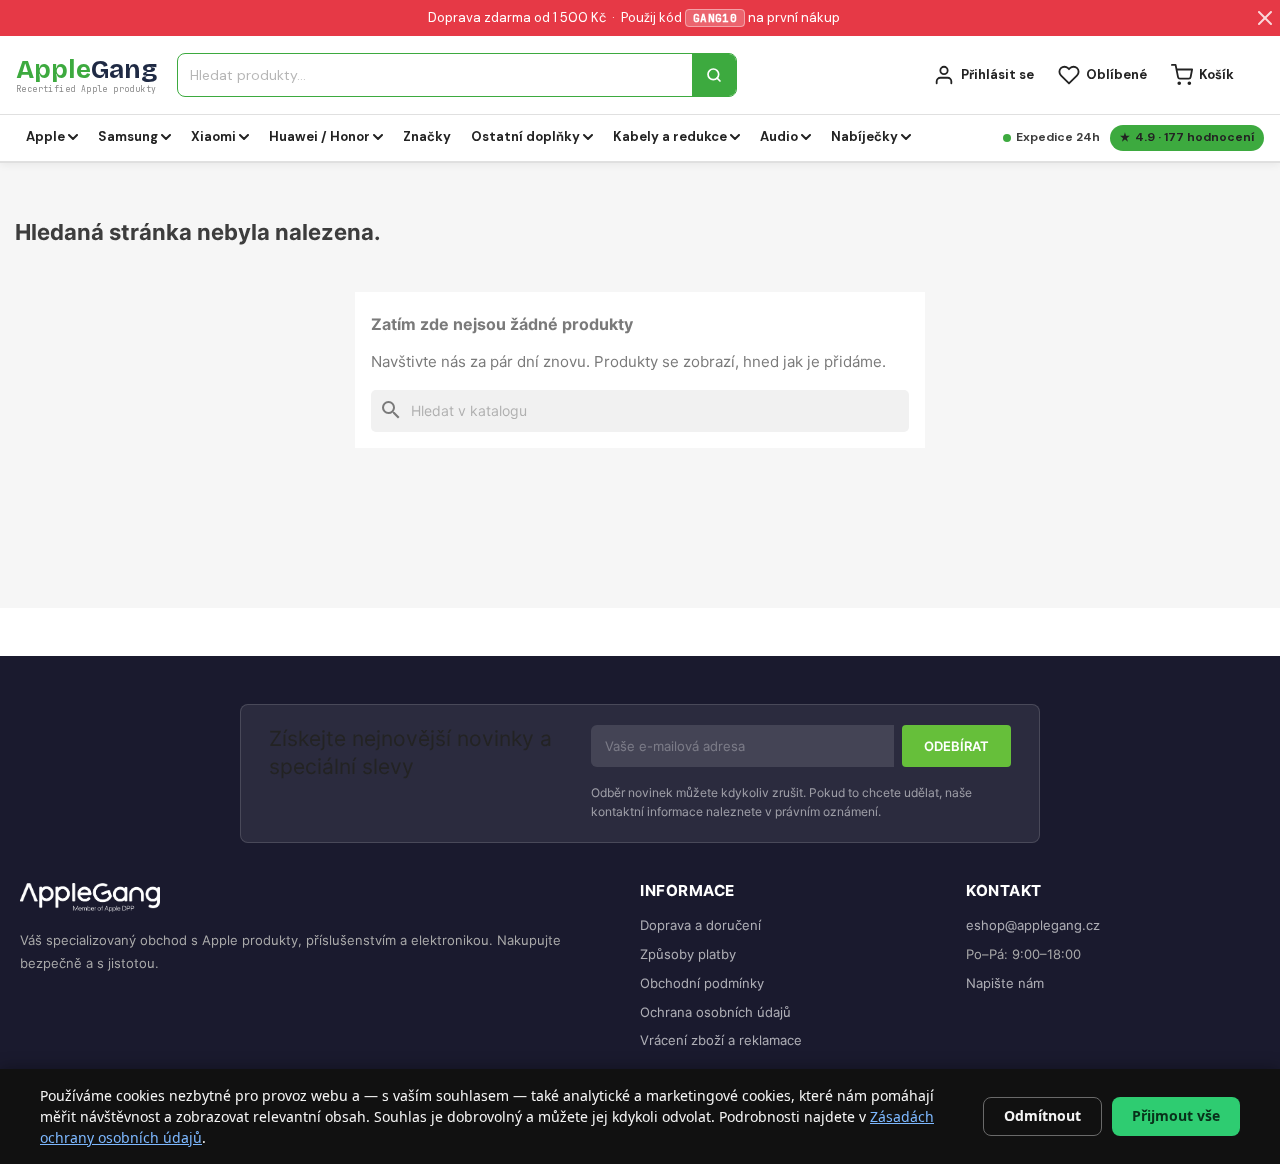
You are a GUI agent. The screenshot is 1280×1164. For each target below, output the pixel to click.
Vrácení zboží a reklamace (721, 1040)
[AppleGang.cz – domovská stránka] (314, 898)
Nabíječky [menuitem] (864, 136)
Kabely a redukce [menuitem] (670, 136)
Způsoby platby (688, 954)
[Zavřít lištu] (1265, 18)
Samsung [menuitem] (128, 136)
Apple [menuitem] (45, 136)
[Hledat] (714, 75)
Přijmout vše (1176, 1115)
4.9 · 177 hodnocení (1194, 137)
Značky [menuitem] (427, 136)
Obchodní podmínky (702, 983)
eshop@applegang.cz (1033, 925)
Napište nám (1005, 983)
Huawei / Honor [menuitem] (319, 136)
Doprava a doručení (700, 925)
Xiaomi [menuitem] (213, 136)
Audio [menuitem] (779, 136)
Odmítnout (1042, 1115)
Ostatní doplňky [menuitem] (525, 136)
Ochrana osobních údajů (715, 1012)
